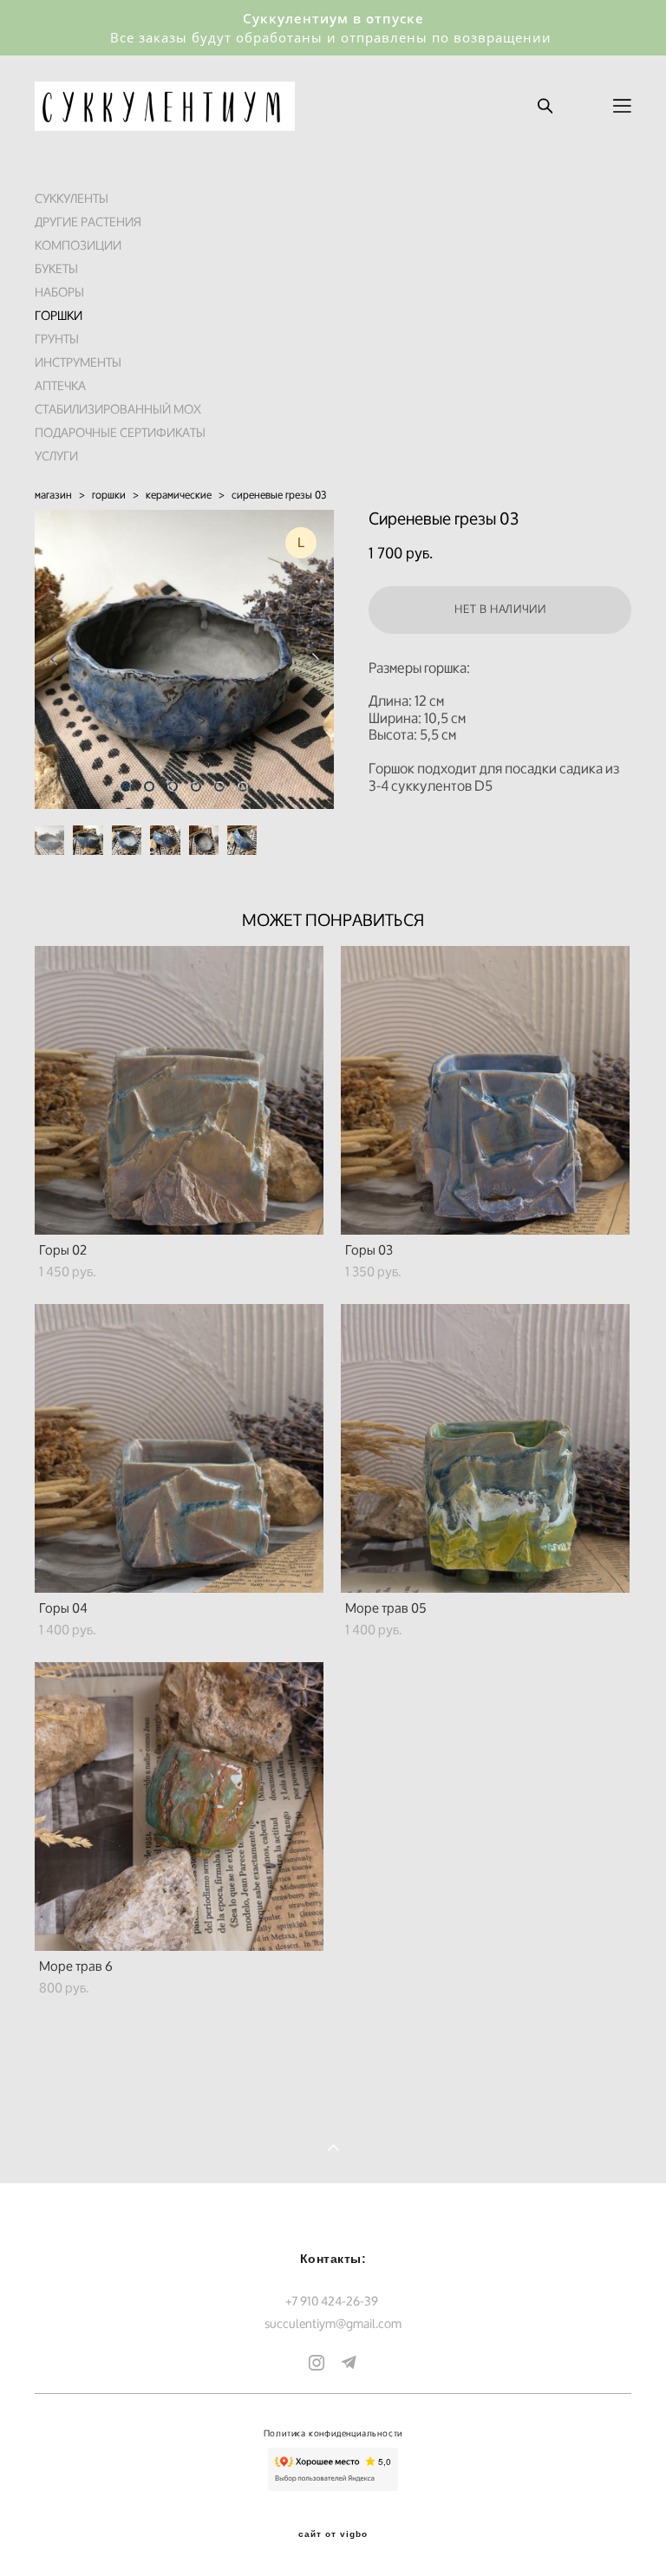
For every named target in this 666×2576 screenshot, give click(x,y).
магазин (53, 495)
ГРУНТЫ (57, 339)
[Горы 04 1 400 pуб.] (179, 1448)
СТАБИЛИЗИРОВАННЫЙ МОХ (118, 409)
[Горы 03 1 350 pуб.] (485, 1090)
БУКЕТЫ (56, 268)
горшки (109, 495)
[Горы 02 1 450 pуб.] (179, 1090)
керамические (179, 495)
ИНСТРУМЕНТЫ (78, 362)
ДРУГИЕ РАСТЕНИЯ (88, 222)
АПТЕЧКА (60, 385)
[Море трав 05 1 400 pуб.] (485, 1448)
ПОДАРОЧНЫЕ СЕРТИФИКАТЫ (120, 432)
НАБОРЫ (59, 292)
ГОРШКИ (59, 315)
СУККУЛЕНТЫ (72, 198)
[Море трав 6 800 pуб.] (179, 1806)
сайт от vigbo (333, 2534)
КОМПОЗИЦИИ (78, 245)
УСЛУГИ (56, 456)
